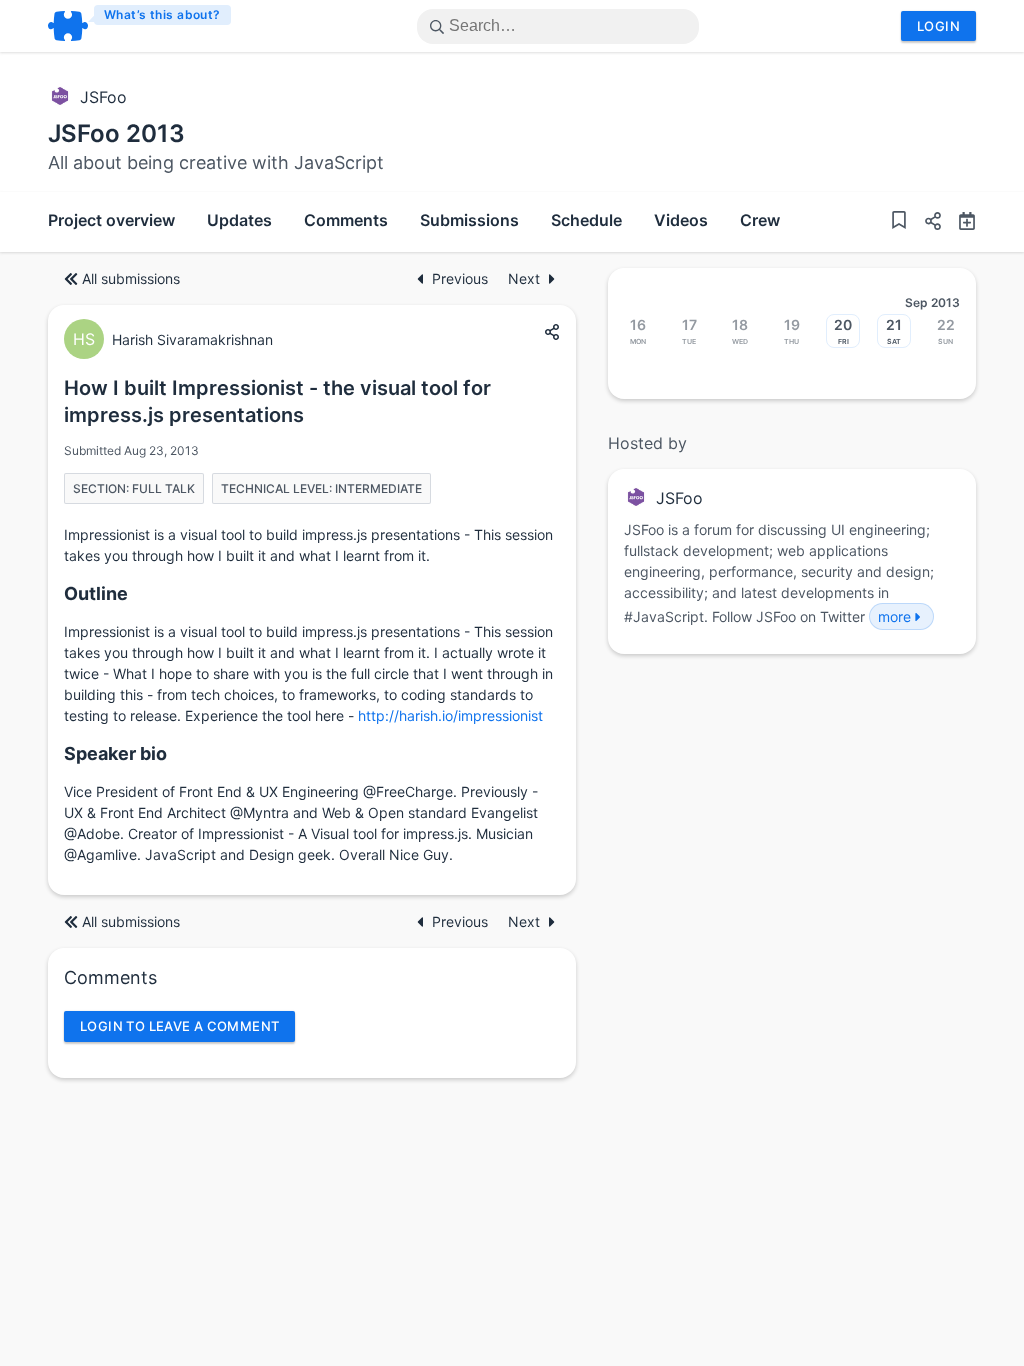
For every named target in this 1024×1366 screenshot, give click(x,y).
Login (938, 26)
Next (524, 278)
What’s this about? (162, 14)
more (894, 616)
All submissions (131, 278)
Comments (346, 220)
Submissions (469, 220)
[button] (925, 223)
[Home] (140, 26)
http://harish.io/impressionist (450, 715)
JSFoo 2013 (116, 133)
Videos (681, 220)
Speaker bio (115, 753)
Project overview (111, 220)
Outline (96, 593)
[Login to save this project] (899, 222)
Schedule (586, 220)
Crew (760, 220)
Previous (462, 278)
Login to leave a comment (179, 1026)
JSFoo (103, 97)
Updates (239, 220)
